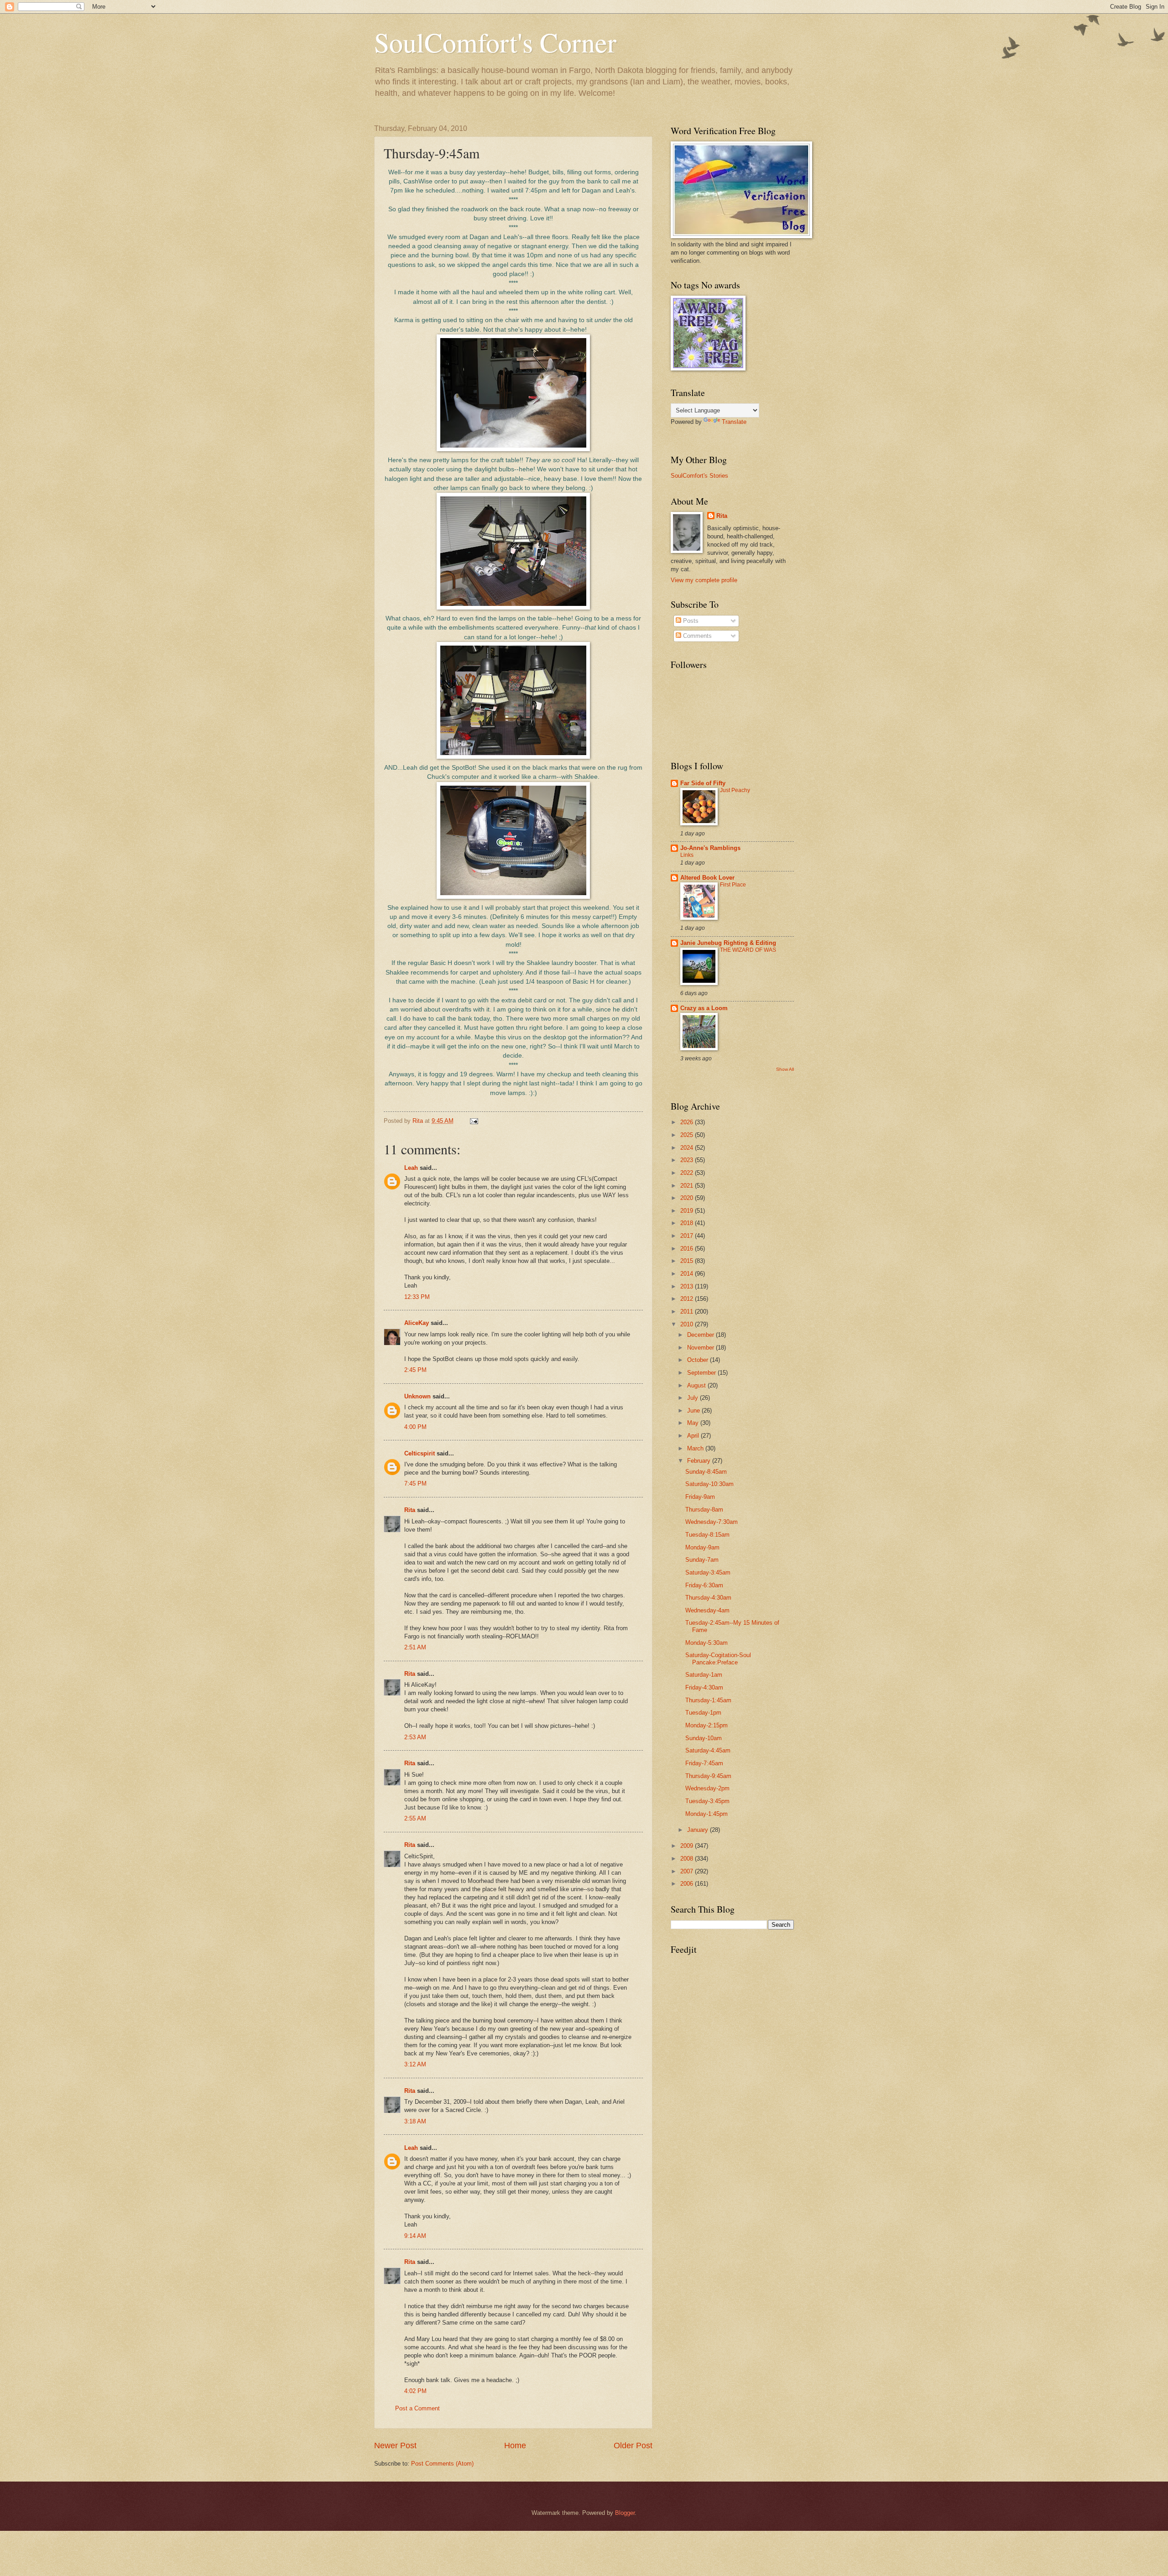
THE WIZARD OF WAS (748, 950)
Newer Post (395, 2446)
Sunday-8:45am (706, 1472)
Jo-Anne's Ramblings (710, 848)
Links (687, 855)
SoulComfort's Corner (495, 42)
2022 (688, 1173)
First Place (733, 885)
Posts (690, 621)
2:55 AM (415, 1818)
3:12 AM (415, 2064)
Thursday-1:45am (708, 1700)
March (696, 1448)
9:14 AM (415, 2236)
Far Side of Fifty (703, 783)
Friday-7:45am (704, 1763)
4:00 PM (415, 1427)
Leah (411, 1168)
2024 (688, 1148)
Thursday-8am (704, 1510)
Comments (696, 636)
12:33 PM (417, 1297)
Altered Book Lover (707, 878)
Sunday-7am (702, 1560)
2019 (688, 1211)
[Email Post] (474, 1121)
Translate (734, 422)
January (699, 1830)
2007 (688, 1871)
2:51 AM (415, 1647)
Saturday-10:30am (709, 1484)
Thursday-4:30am (708, 1598)
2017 (688, 1236)
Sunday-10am (704, 1738)
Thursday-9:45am (708, 1776)
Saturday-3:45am (708, 1572)
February (700, 1461)
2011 (688, 1311)
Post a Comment (417, 2408)
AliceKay (417, 1323)
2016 (688, 1249)
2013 (688, 1286)
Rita (410, 1510)
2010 (688, 1324)
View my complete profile (704, 580)
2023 (688, 1160)
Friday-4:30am (704, 1687)
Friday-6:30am (704, 1585)
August (697, 1385)
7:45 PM (415, 1484)
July (693, 1398)
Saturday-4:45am (708, 1750)
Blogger (625, 2513)
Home (515, 2446)
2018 (688, 1223)
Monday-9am (702, 1547)
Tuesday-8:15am (707, 1535)
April (694, 1436)
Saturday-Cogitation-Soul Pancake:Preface (718, 1658)
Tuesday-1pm (703, 1713)
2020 (688, 1198)
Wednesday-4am (707, 1610)
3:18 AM (415, 2121)
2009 (688, 1846)
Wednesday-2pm (707, 1788)
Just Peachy (735, 790)
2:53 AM (415, 1737)
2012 (688, 1299)
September (702, 1373)
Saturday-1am (704, 1675)
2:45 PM (415, 1370)
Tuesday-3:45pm (707, 1801)
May (694, 1423)
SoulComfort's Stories (699, 476)
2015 (688, 1261)
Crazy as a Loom (704, 1008)
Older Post (633, 2446)
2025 (688, 1135)
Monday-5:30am (707, 1643)
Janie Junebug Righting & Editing (728, 943)
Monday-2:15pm (707, 1725)
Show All (785, 1069)
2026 (688, 1122)
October (699, 1360)
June (694, 1411)
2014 (688, 1274)
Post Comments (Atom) (442, 2464)
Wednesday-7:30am (712, 1522)
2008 (688, 1859)
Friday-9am (700, 1497)
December (701, 1335)
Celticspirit (420, 1453)
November (701, 1348)
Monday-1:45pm (707, 1814)
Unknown (417, 1396)
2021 (688, 1186)
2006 (688, 1884)
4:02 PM (415, 2391)
